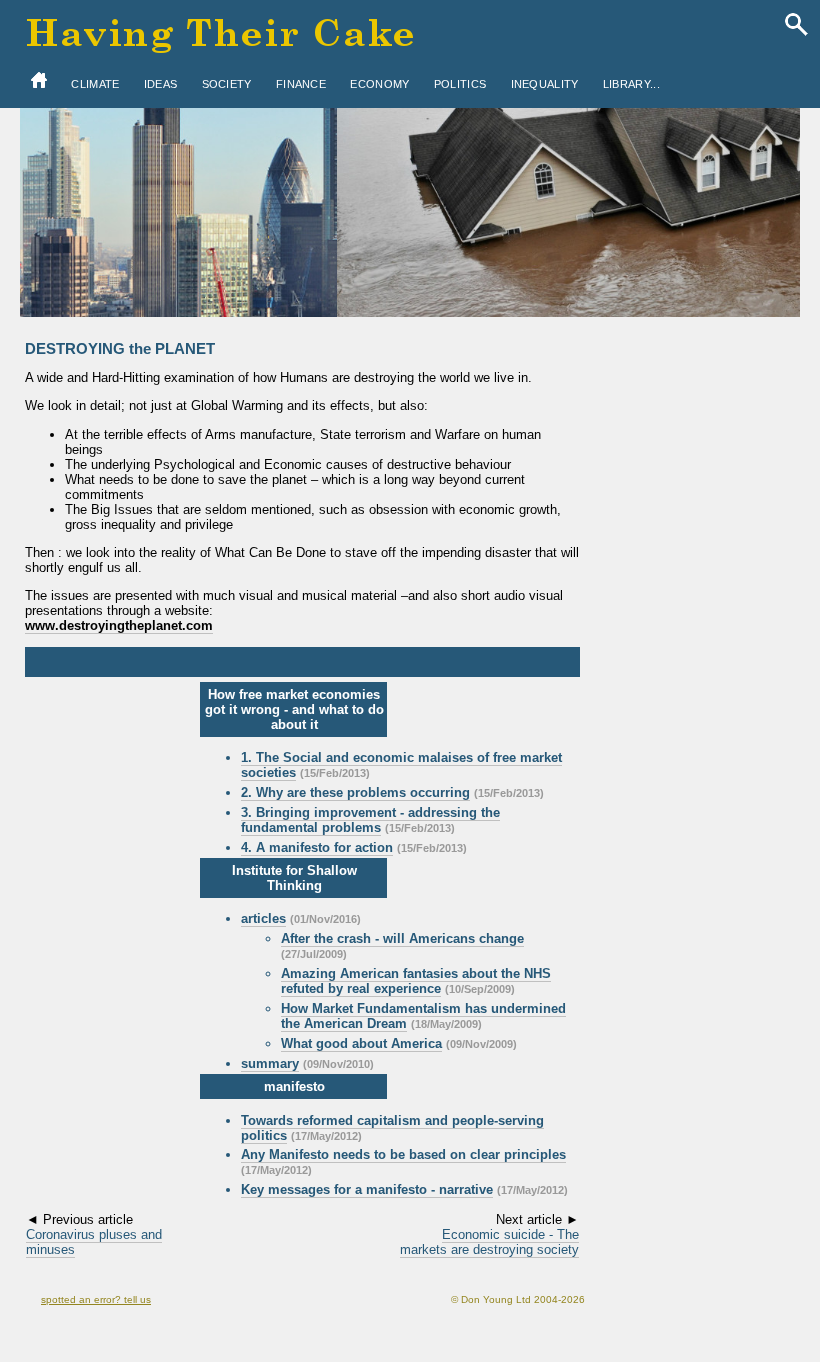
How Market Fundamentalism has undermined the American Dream (423, 1016)
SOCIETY (227, 84)
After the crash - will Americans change (402, 938)
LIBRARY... (631, 84)
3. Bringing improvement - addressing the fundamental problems (370, 820)
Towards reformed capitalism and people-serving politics (392, 1128)
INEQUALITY (545, 84)
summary (270, 1063)
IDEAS (161, 84)
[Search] (796, 26)
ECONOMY (379, 84)
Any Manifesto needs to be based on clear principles (403, 1154)
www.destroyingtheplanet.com (119, 625)
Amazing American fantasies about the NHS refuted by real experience (416, 981)
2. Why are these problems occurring (355, 792)
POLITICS (460, 84)
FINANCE (301, 84)
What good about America (361, 1043)
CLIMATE (95, 84)
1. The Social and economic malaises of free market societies (401, 765)
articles (263, 918)
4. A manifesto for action (317, 847)
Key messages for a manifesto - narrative (367, 1189)
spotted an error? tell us (96, 1299)
